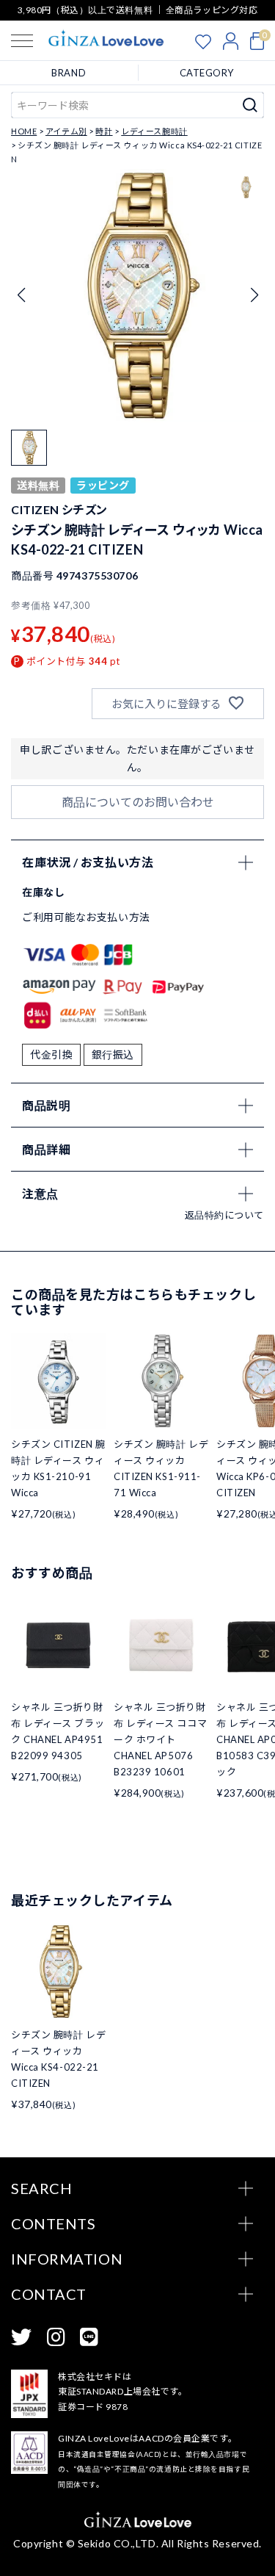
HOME (24, 131)
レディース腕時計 (154, 131)
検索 (250, 105)
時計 (104, 131)
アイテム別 (66, 131)
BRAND (69, 73)
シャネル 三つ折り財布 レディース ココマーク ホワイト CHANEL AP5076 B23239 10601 (160, 1739)
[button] (254, 295)
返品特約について (224, 1215)
